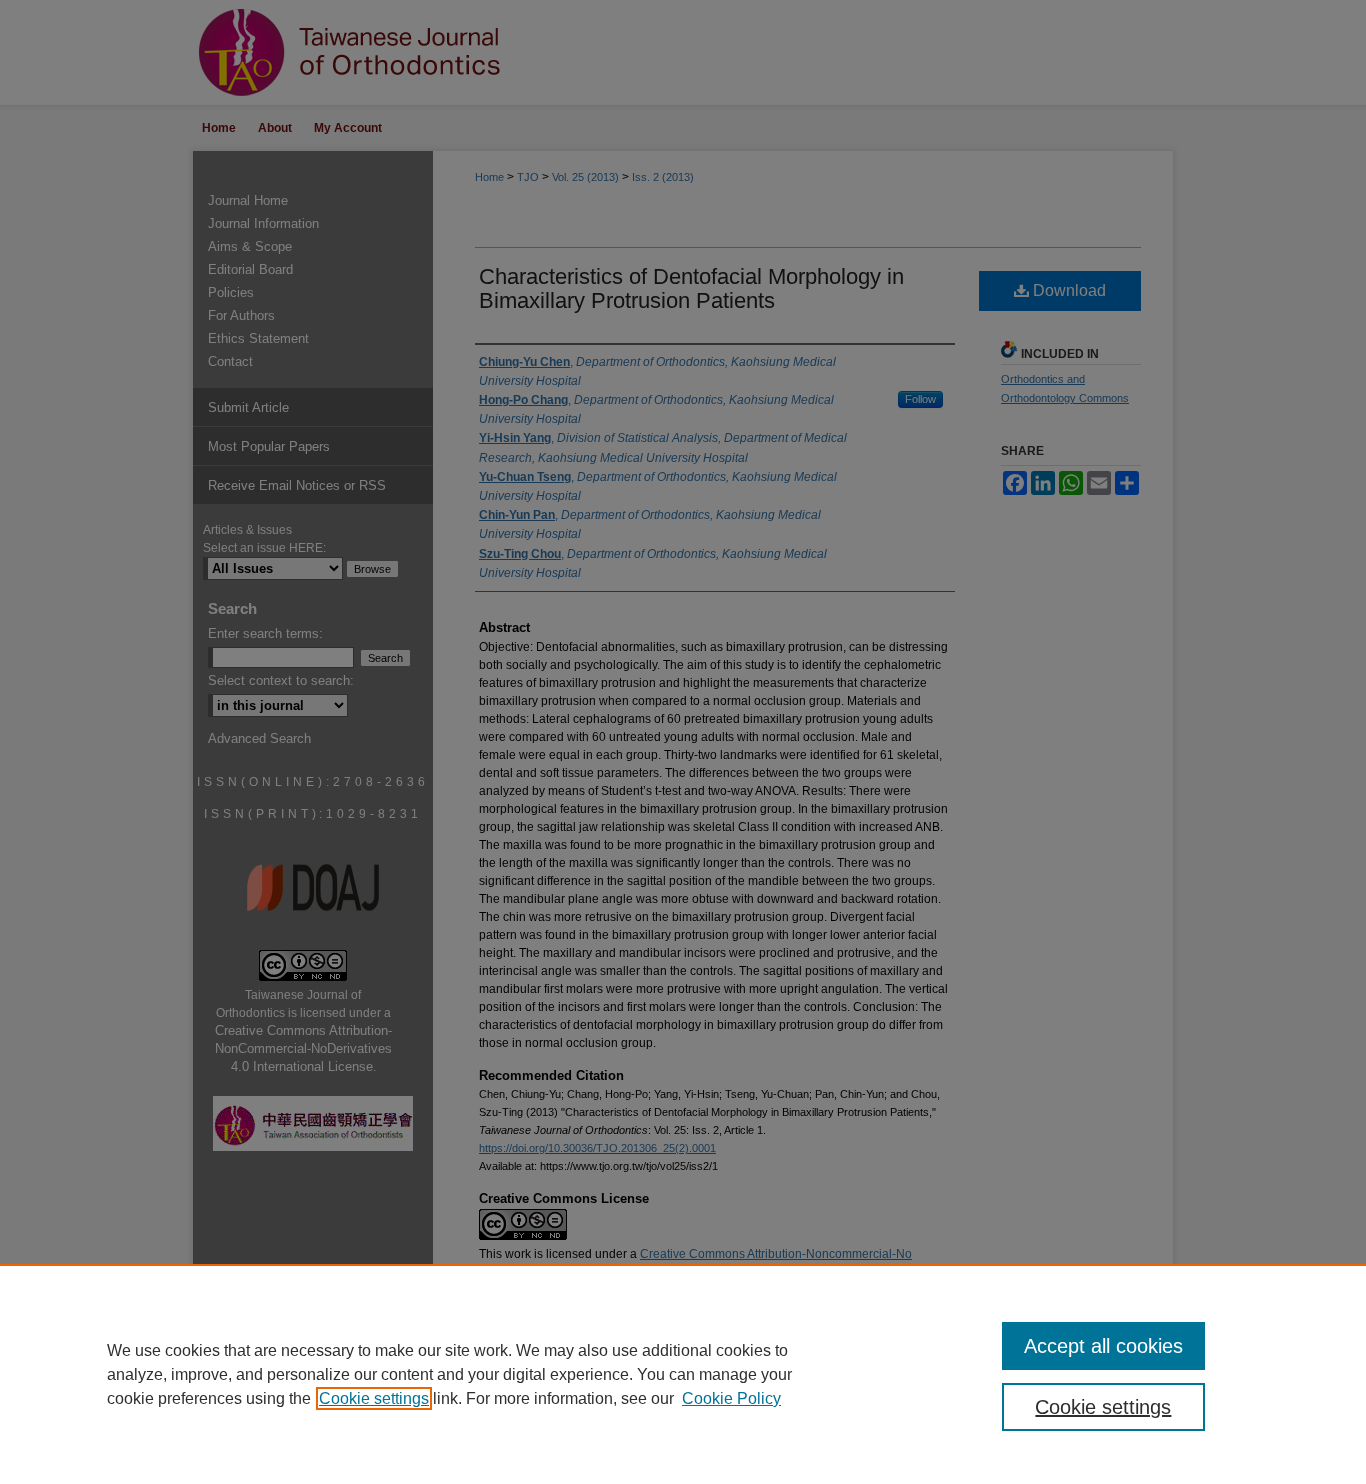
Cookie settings (374, 1398)
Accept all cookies (1103, 1346)
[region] (683, 1374)
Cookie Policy (731, 1398)
